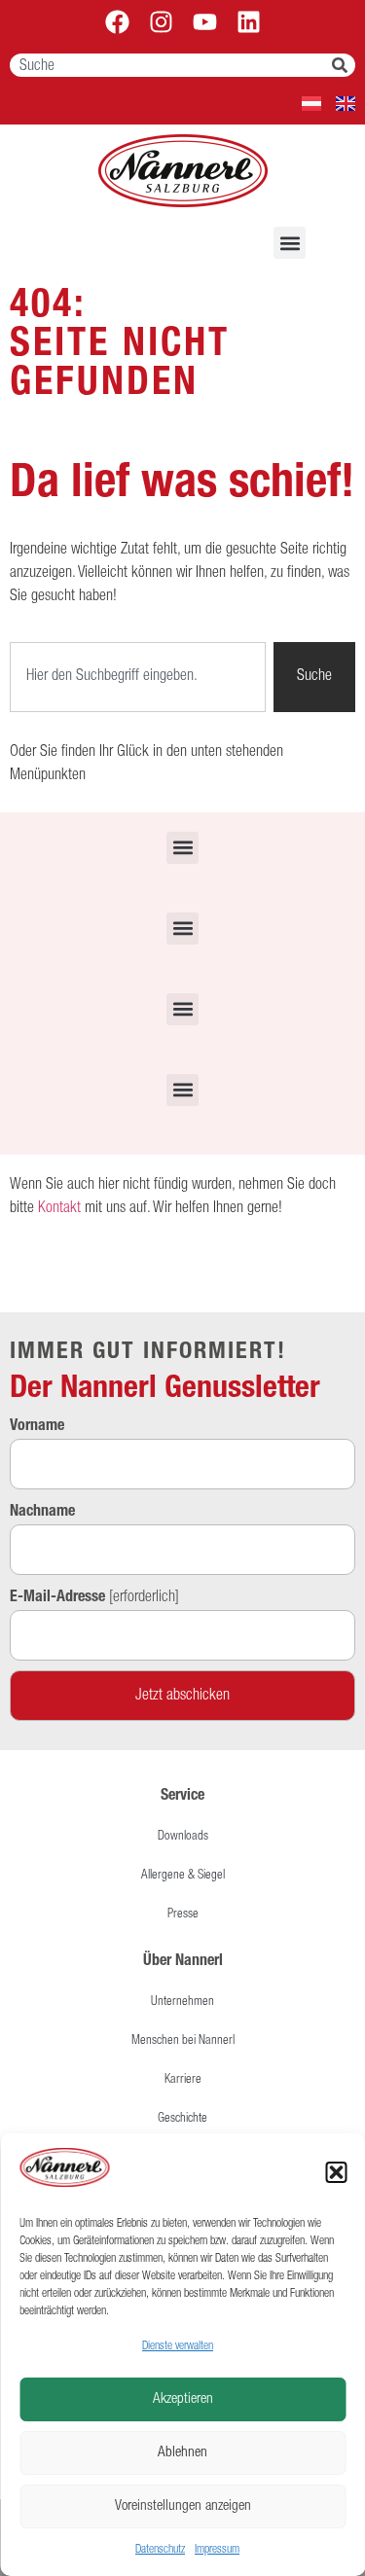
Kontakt (59, 1209)
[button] (336, 2172)
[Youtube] (205, 22)
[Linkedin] (249, 22)
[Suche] (344, 65)
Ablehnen (182, 2453)
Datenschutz (160, 2550)
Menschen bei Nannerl (183, 2041)
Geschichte (182, 2119)
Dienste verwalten (178, 2346)
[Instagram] (161, 22)
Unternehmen (182, 2003)
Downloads (183, 1837)
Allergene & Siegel (183, 1876)
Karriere (183, 2080)
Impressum (217, 2550)
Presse (183, 1915)
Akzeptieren (183, 2399)
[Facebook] (117, 22)
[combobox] (171, 65)
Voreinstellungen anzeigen (183, 2506)
